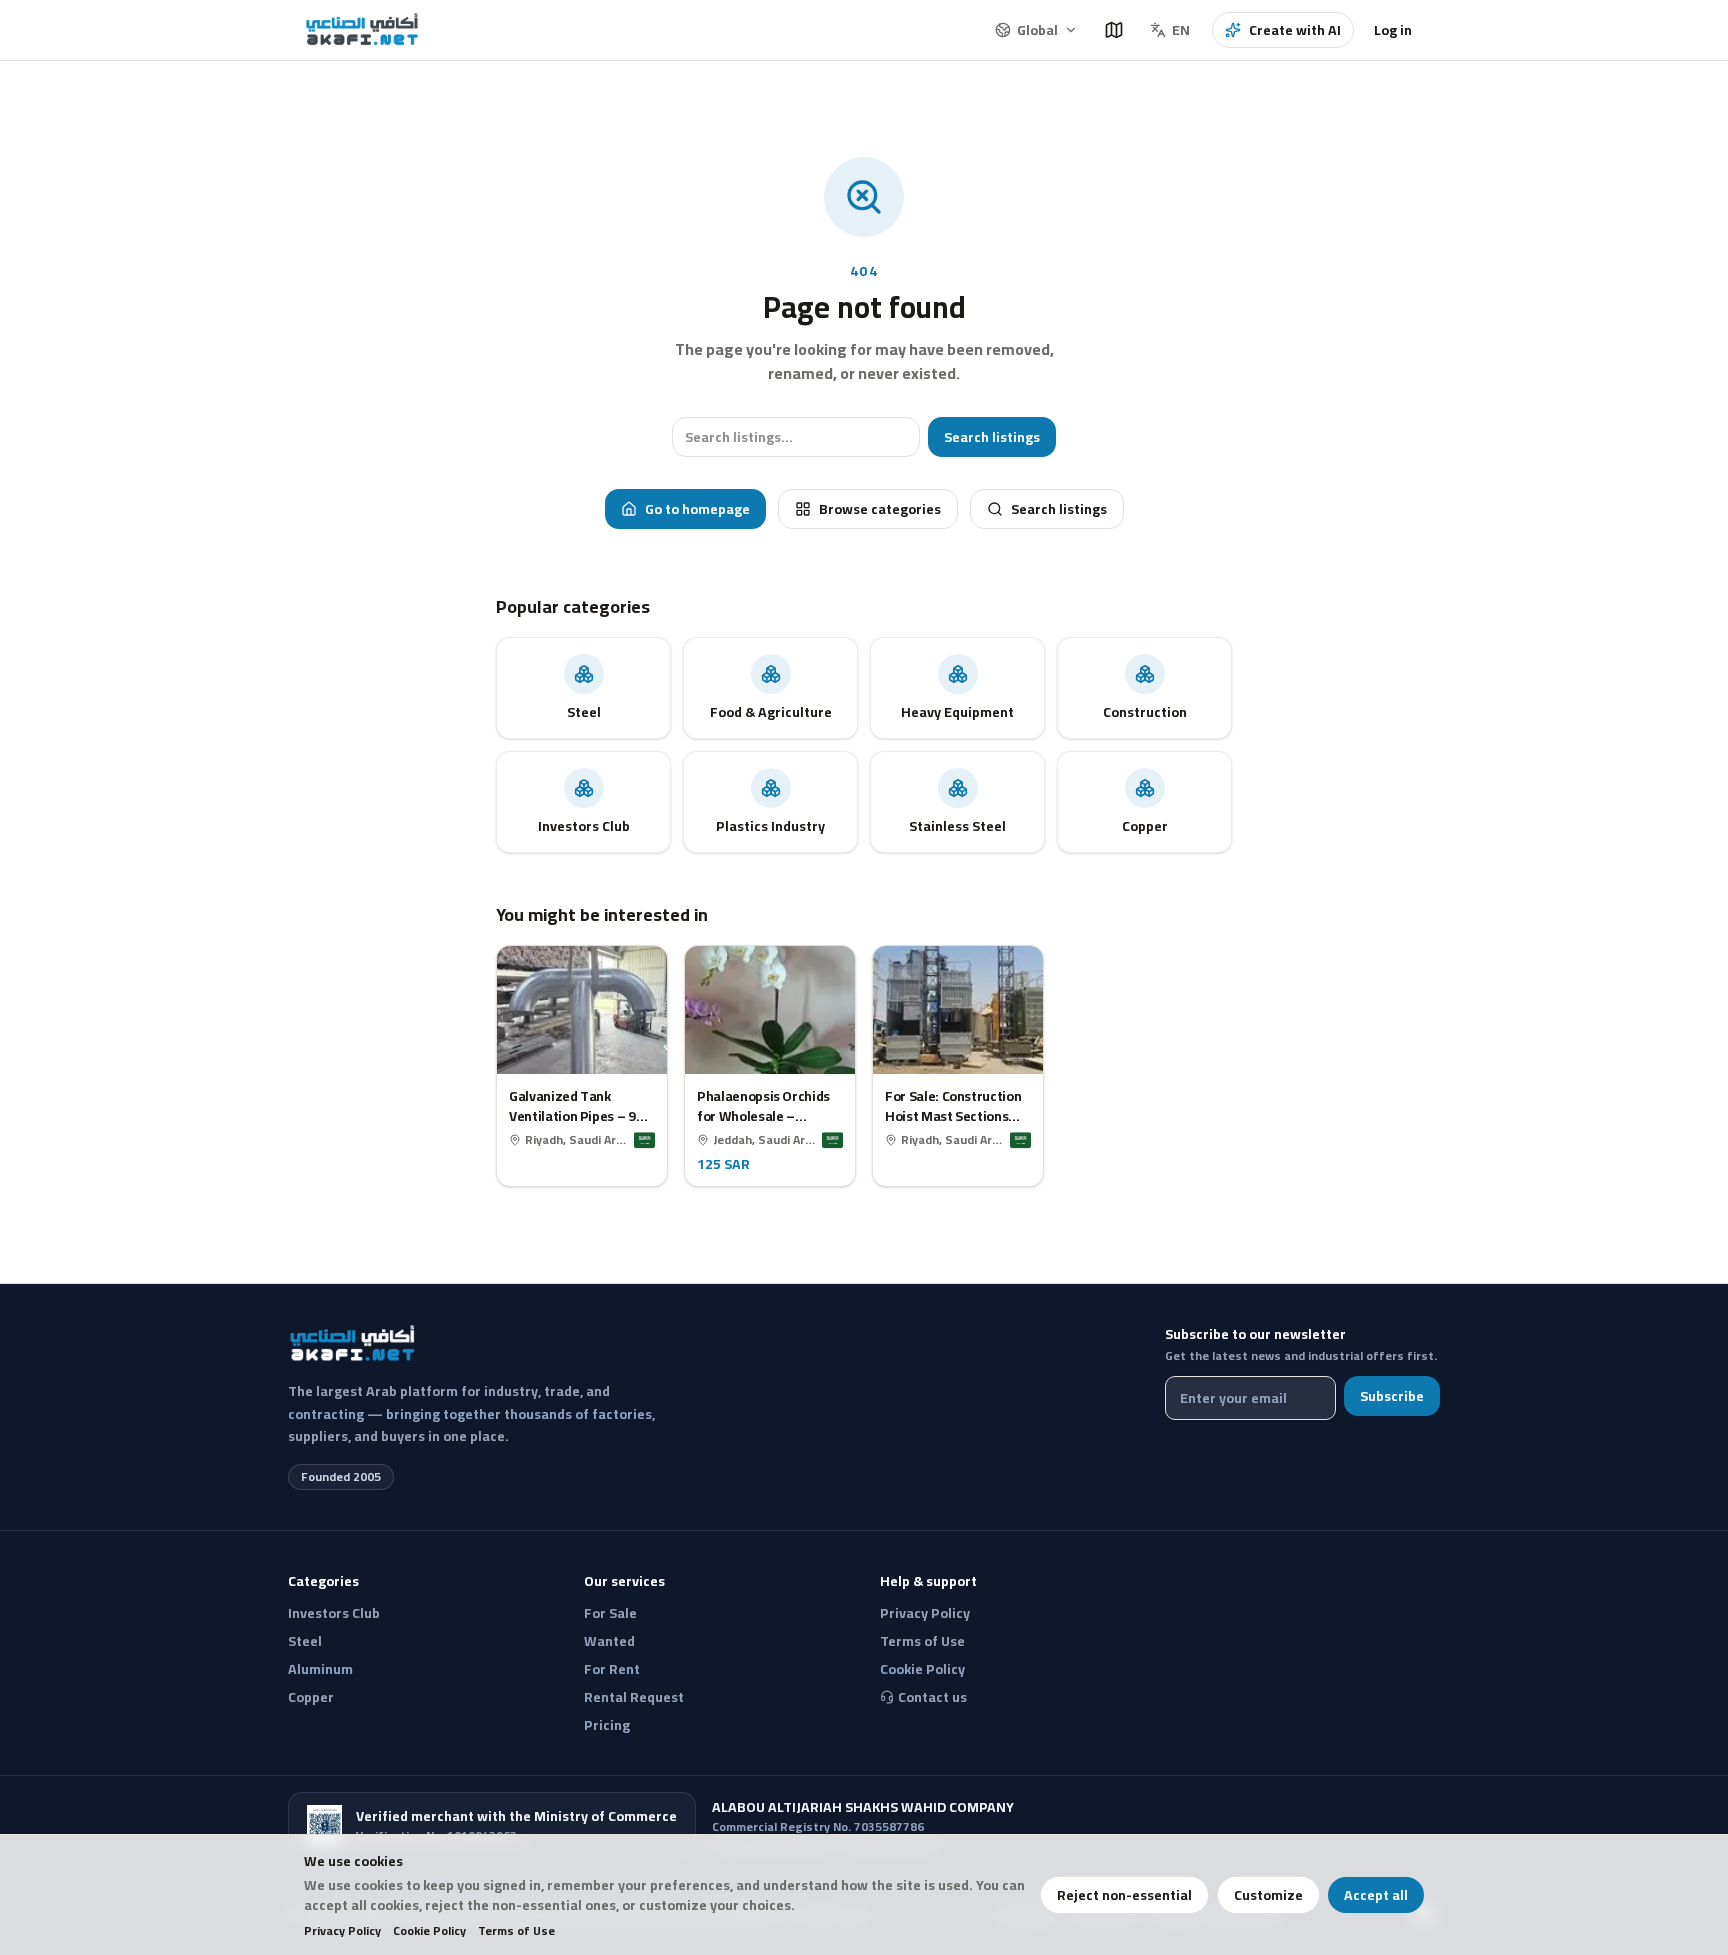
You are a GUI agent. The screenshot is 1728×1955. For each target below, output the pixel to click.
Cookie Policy (429, 1931)
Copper (311, 1697)
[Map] (1114, 30)
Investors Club (334, 1613)
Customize (1268, 1895)
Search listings (992, 437)
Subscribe (1392, 1396)
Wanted (609, 1641)
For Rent (612, 1669)
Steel (305, 1641)
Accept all (1376, 1895)
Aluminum (320, 1669)
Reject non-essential (1124, 1895)
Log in (1393, 30)
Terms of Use (516, 1931)
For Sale (610, 1613)
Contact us (932, 1697)
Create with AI (1295, 30)
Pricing (607, 1725)
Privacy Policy (342, 1931)
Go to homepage (697, 509)
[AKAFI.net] (363, 30)
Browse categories (880, 509)
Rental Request (634, 1697)
